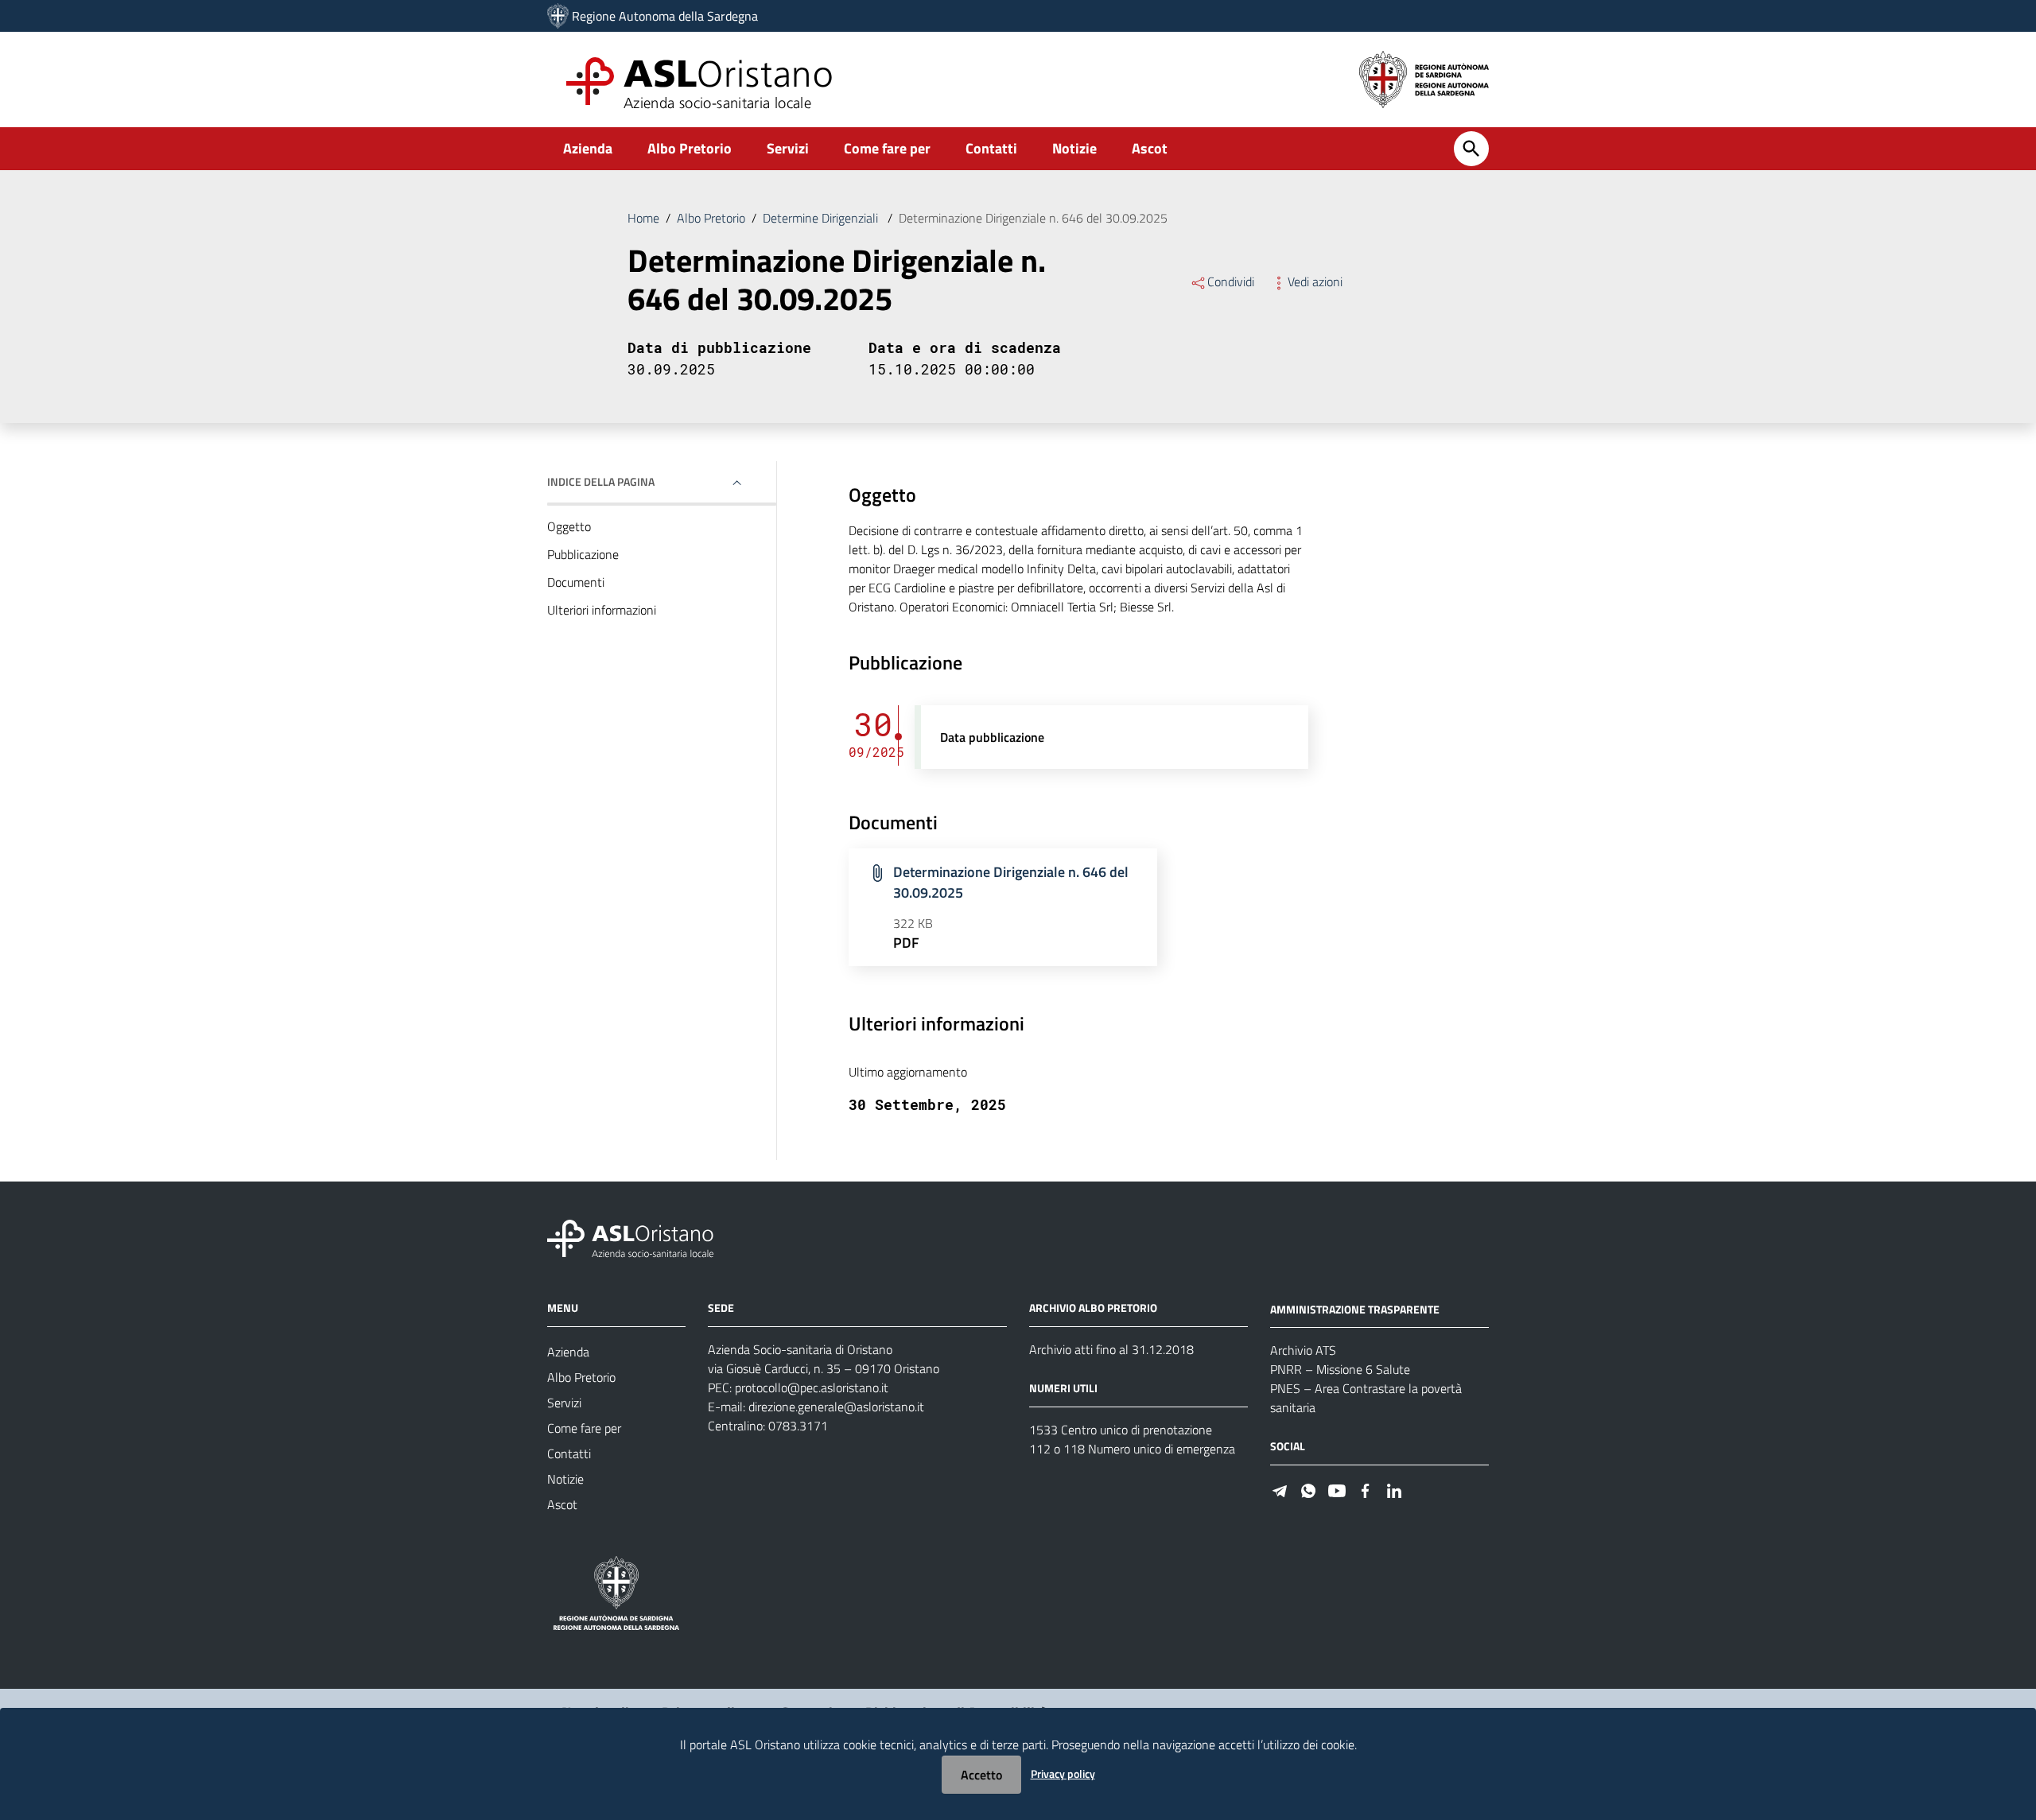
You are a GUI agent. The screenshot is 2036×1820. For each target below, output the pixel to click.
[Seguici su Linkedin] (1394, 1489)
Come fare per (887, 148)
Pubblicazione (583, 554)
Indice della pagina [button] (601, 481)
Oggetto (569, 526)
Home (643, 218)
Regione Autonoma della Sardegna (665, 16)
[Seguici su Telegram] (1280, 1489)
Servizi (788, 148)
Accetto (981, 1775)
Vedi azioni (1315, 281)
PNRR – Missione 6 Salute (1340, 1369)
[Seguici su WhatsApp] (1308, 1489)
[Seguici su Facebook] (1366, 1489)
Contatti (991, 148)
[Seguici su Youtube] (1337, 1489)
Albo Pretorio (690, 148)
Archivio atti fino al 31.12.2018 (1111, 1349)
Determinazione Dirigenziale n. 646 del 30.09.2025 (1011, 882)
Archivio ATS (1303, 1350)
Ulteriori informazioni (602, 610)
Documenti (576, 582)
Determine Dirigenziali (822, 218)
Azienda (588, 148)
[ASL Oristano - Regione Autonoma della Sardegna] (631, 1237)
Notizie (1074, 148)
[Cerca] (1471, 149)
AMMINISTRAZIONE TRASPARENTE (1355, 1308)
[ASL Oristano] (558, 16)
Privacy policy (1063, 1773)
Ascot (1150, 148)
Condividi (1231, 281)
